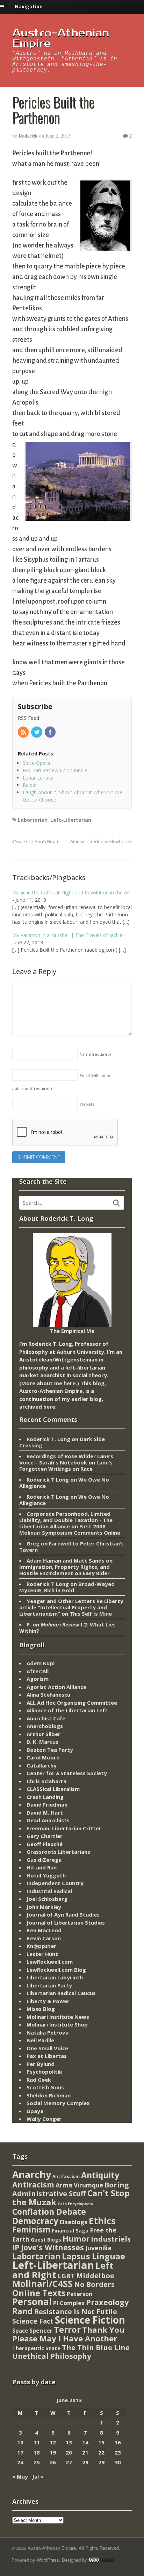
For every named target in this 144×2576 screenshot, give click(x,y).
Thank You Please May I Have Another (68, 2334)
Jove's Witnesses (52, 2247)
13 (69, 2442)
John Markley (44, 1907)
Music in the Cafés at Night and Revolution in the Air (71, 892)
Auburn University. (81, 1352)
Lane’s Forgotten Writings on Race (66, 1466)
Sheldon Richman (49, 2095)
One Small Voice (47, 2048)
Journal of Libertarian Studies (66, 1922)
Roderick (28, 136)
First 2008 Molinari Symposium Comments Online (70, 1529)
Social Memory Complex (58, 2103)
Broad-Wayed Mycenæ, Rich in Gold (67, 1587)
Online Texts (39, 2293)
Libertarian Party (49, 1985)
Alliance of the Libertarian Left (67, 1710)
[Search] (116, 1203)
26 (53, 2462)
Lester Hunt (42, 1954)
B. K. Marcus (42, 1742)
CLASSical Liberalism (53, 1789)
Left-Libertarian (71, 820)
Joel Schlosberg (47, 1899)
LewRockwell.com (50, 1962)
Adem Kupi (41, 1663)
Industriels (111, 2239)
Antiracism (33, 2184)
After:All (38, 1671)
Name (95, 1054)
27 (69, 2462)
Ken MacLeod (44, 1930)
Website (87, 1104)
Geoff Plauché (45, 1844)
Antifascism (66, 2176)
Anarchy (32, 2174)
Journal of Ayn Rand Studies (63, 1914)
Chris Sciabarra (46, 1781)
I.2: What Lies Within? (67, 1627)
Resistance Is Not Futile (76, 2312)
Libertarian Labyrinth (55, 1977)
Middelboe (95, 2276)
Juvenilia (98, 2248)
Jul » (38, 2477)
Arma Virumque (79, 2185)
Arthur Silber (44, 1734)
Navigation (29, 6)
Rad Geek (39, 2080)
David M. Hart (45, 1813)
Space (20, 2331)
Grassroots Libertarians (58, 1852)
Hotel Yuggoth (46, 1875)
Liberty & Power (48, 2001)
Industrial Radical (49, 1891)
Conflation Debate (49, 2212)
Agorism (38, 1679)
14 (85, 2442)
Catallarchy (42, 1765)
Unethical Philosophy (52, 2356)
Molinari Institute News (58, 2017)
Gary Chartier (45, 1836)
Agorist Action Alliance (56, 1687)
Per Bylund (41, 2064)
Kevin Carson (44, 1938)
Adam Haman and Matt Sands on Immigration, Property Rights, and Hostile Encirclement (66, 1567)
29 (101, 2462)
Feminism (31, 2230)
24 (20, 2462)
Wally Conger (44, 2119)
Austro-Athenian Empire (61, 38)
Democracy (35, 2221)
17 (20, 2452)
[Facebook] (51, 733)
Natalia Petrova (48, 2032)
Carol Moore (43, 1757)
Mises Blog (41, 2009)
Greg (33, 1543)
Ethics (102, 2221)
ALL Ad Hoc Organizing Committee (72, 1703)
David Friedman (47, 1804)
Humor (76, 2239)
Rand (23, 2311)
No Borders (94, 2284)
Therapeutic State (36, 2348)
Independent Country (55, 1883)
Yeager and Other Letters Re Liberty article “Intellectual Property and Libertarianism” (71, 1607)
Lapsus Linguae (93, 2256)
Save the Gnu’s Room (37, 842)
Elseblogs (74, 2222)
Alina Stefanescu (48, 1695)
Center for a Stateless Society (67, 1773)
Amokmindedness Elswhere (100, 842)
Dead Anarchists (48, 1820)
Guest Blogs (46, 2240)
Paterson (80, 2294)
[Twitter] (37, 733)
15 (101, 2442)
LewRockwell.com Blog (56, 1970)
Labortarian (33, 820)
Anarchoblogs (45, 1726)
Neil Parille (40, 2040)
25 (37, 2462)
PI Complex (69, 2303)
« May (20, 2477)
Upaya (35, 2111)
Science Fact (33, 2321)
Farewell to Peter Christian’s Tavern (71, 1547)
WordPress (48, 2560)
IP (16, 2247)
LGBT (66, 2276)
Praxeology (107, 2302)
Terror (67, 2329)
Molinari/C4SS (42, 2284)
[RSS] (24, 733)
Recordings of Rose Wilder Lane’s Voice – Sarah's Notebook (66, 1459)
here (70, 1383)
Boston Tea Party (50, 1750)
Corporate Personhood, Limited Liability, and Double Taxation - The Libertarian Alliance (66, 1520)
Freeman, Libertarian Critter (64, 1828)
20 (69, 2452)
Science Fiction (90, 2320)
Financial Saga (70, 2231)
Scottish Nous (45, 2087)
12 (53, 2442)
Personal (32, 2302)
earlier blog (87, 1399)
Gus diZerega (44, 1860)
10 (20, 2442)
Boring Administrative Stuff (71, 2189)
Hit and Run (42, 1867)
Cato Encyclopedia (75, 2204)
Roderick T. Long (48, 1439)
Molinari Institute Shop (57, 2024)
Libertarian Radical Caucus (61, 1993)
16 (118, 2442)
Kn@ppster (41, 1946)
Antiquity (100, 2175)
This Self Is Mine (91, 1614)
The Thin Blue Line (96, 2347)
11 (37, 2442)
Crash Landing (45, 1797)
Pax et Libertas (47, 2056)
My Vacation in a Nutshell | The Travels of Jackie (67, 935)
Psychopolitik (44, 2072)
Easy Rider (96, 1573)
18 (37, 2452)
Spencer (41, 2330)
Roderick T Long (48, 1479)
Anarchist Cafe (46, 1718)
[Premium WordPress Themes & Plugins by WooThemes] (101, 2560)
